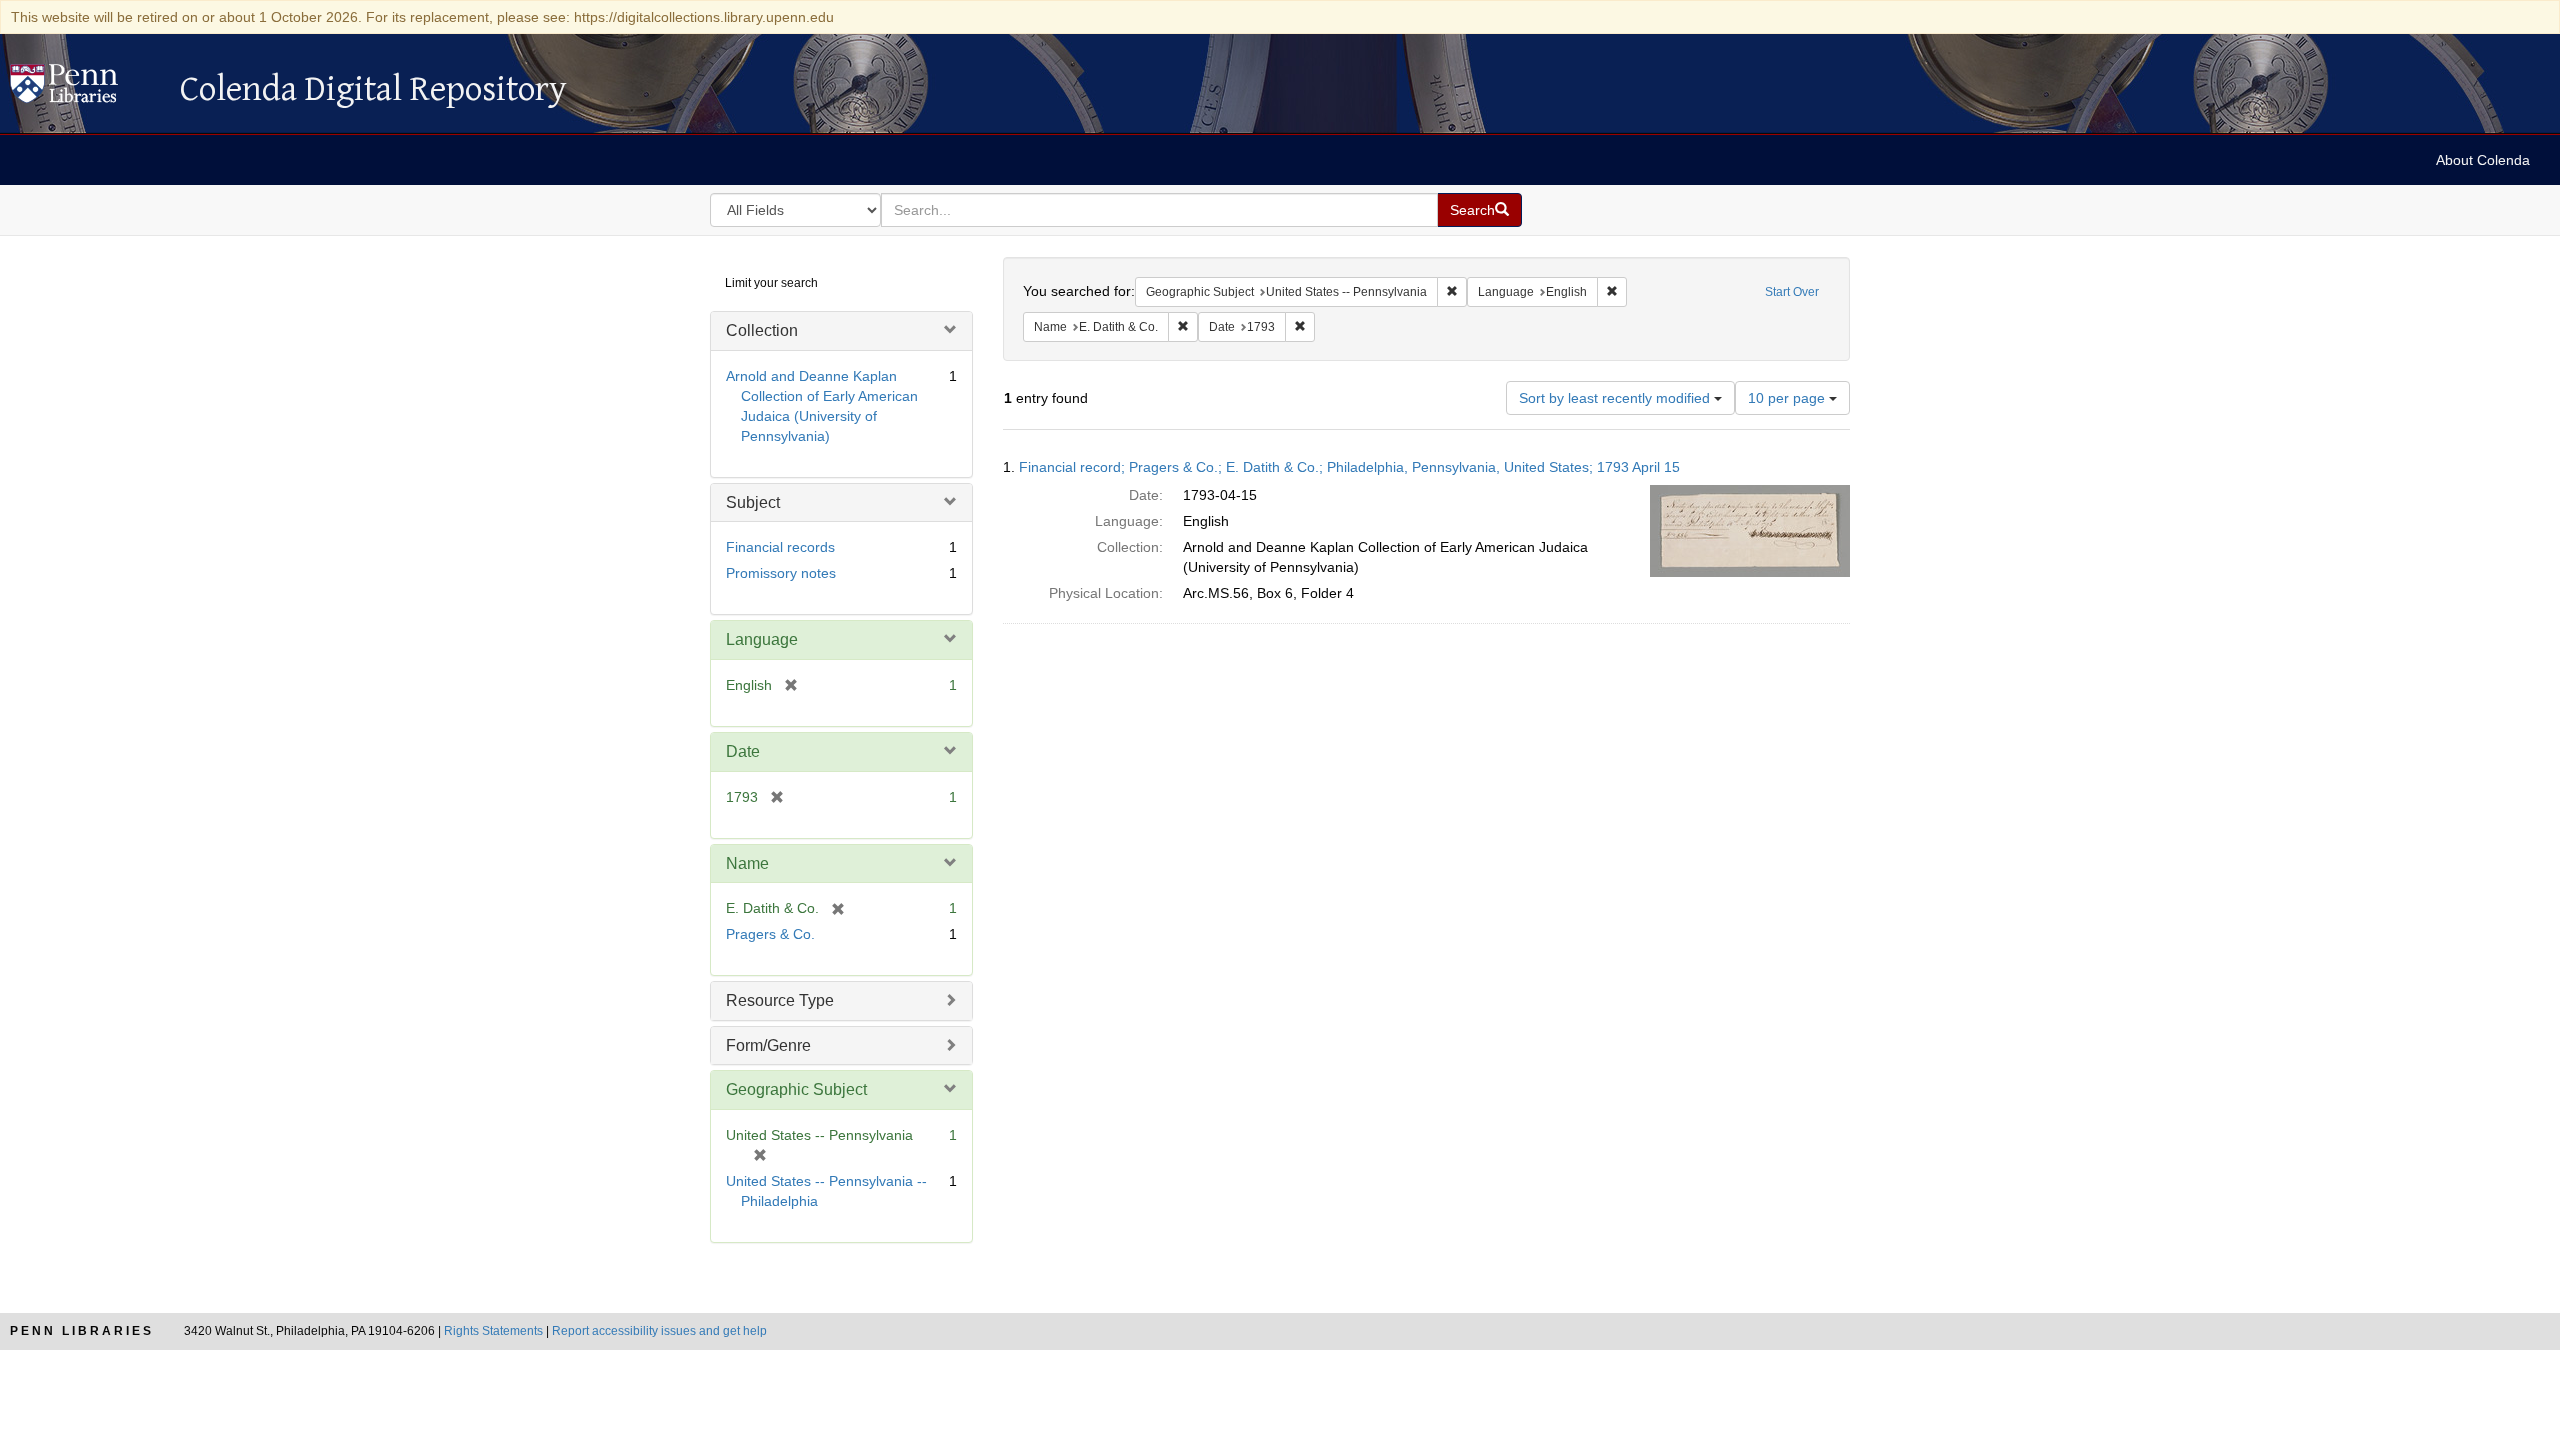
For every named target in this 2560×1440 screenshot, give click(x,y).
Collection (762, 330)
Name (747, 863)
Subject (753, 502)
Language (762, 639)
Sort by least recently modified (1616, 398)
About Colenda (2483, 160)
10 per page (1788, 398)
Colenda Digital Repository (85, 89)
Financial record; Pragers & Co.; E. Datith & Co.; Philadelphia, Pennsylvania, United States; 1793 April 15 (1349, 467)
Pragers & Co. (770, 934)
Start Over (1792, 292)
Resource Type (780, 1000)
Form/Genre (768, 1045)
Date (743, 751)
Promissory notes (781, 573)
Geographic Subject (796, 1089)
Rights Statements (493, 1331)
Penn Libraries (82, 1331)
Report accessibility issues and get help (659, 1331)
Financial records (780, 547)
